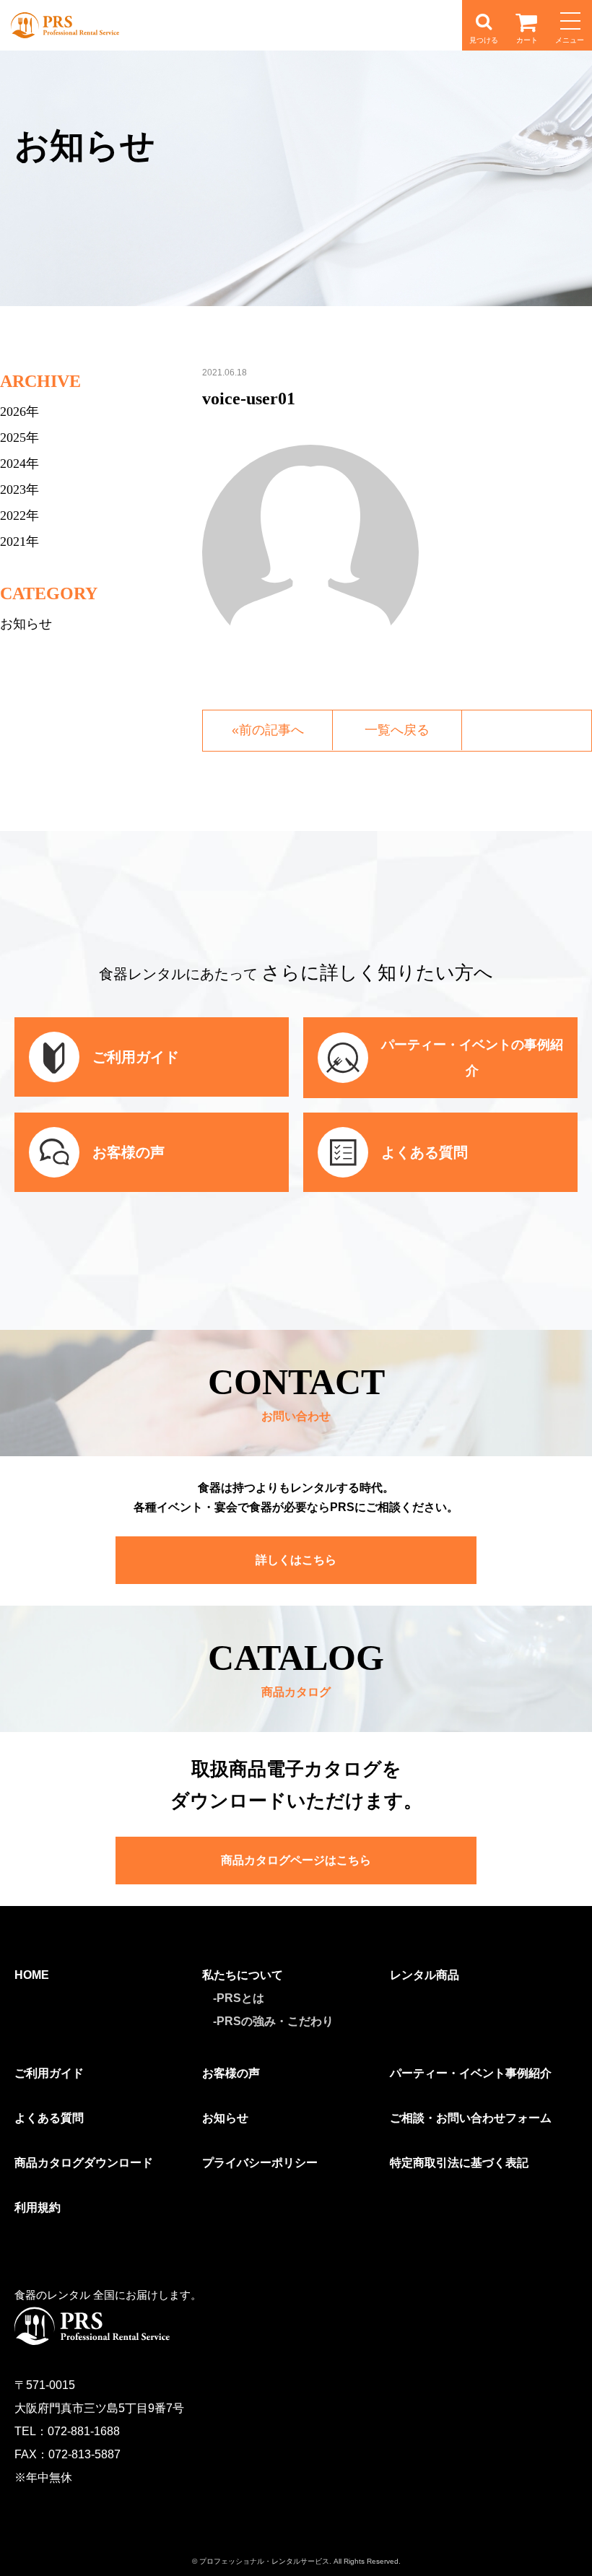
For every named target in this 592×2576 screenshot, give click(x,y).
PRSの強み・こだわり (275, 2021)
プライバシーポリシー (260, 2163)
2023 (13, 489)
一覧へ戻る (397, 730)
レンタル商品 (425, 1975)
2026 (13, 412)
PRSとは (240, 1998)
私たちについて (243, 1975)
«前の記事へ (268, 730)
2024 (13, 464)
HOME (32, 1975)
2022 (13, 515)
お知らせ (26, 624)
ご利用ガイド (49, 2073)
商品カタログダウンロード (84, 2163)
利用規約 (38, 2207)
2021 (13, 541)
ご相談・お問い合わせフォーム (471, 2118)
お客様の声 (231, 2073)
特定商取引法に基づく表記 (459, 2163)
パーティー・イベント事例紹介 (471, 2073)
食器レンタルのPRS (65, 25)
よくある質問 (49, 2118)
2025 (13, 438)
